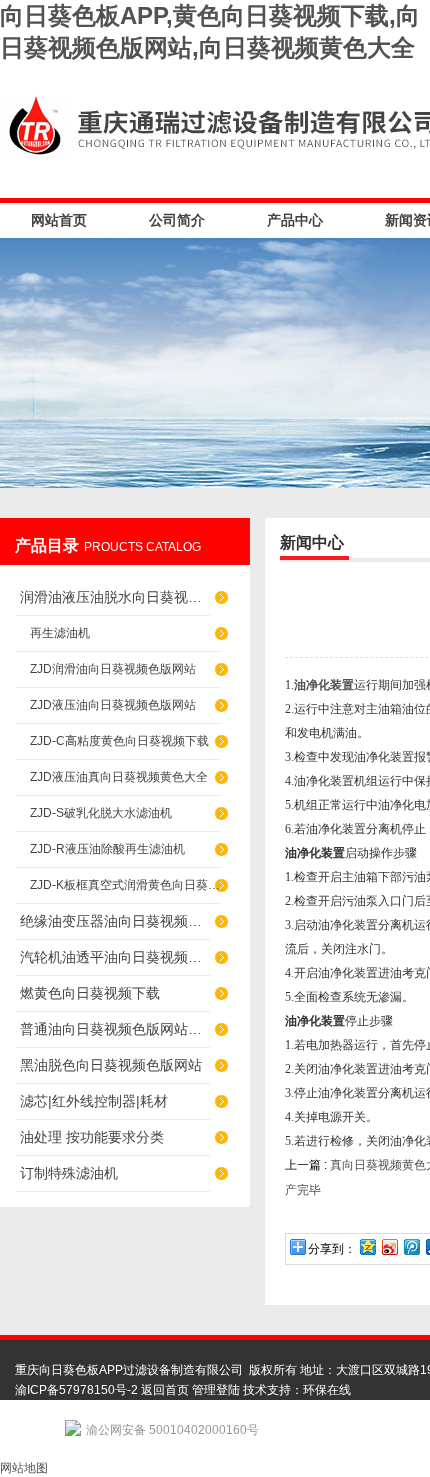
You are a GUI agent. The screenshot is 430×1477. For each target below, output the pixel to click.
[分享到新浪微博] (389, 1246)
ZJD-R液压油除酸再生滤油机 (107, 849)
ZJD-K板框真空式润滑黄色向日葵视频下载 (125, 885)
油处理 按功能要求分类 (92, 1137)
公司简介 (177, 220)
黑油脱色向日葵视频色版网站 (111, 1065)
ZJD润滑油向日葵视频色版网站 (113, 669)
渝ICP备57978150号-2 (76, 1390)
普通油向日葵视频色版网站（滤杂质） (115, 1029)
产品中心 (295, 220)
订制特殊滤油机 (69, 1173)
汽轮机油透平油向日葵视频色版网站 (115, 957)
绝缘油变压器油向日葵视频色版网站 (115, 921)
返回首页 (165, 1390)
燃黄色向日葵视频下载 (90, 993)
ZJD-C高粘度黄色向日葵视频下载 (119, 741)
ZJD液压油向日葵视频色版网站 (113, 705)
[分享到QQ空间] (367, 1246)
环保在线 (327, 1390)
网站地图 (24, 1468)
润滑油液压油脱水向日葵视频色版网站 (115, 597)
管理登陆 (216, 1390)
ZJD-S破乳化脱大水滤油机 (101, 813)
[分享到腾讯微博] (411, 1246)
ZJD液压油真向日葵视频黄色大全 (119, 777)
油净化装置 (324, 685)
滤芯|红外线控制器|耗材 (94, 1101)
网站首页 (59, 220)
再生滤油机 (60, 633)
